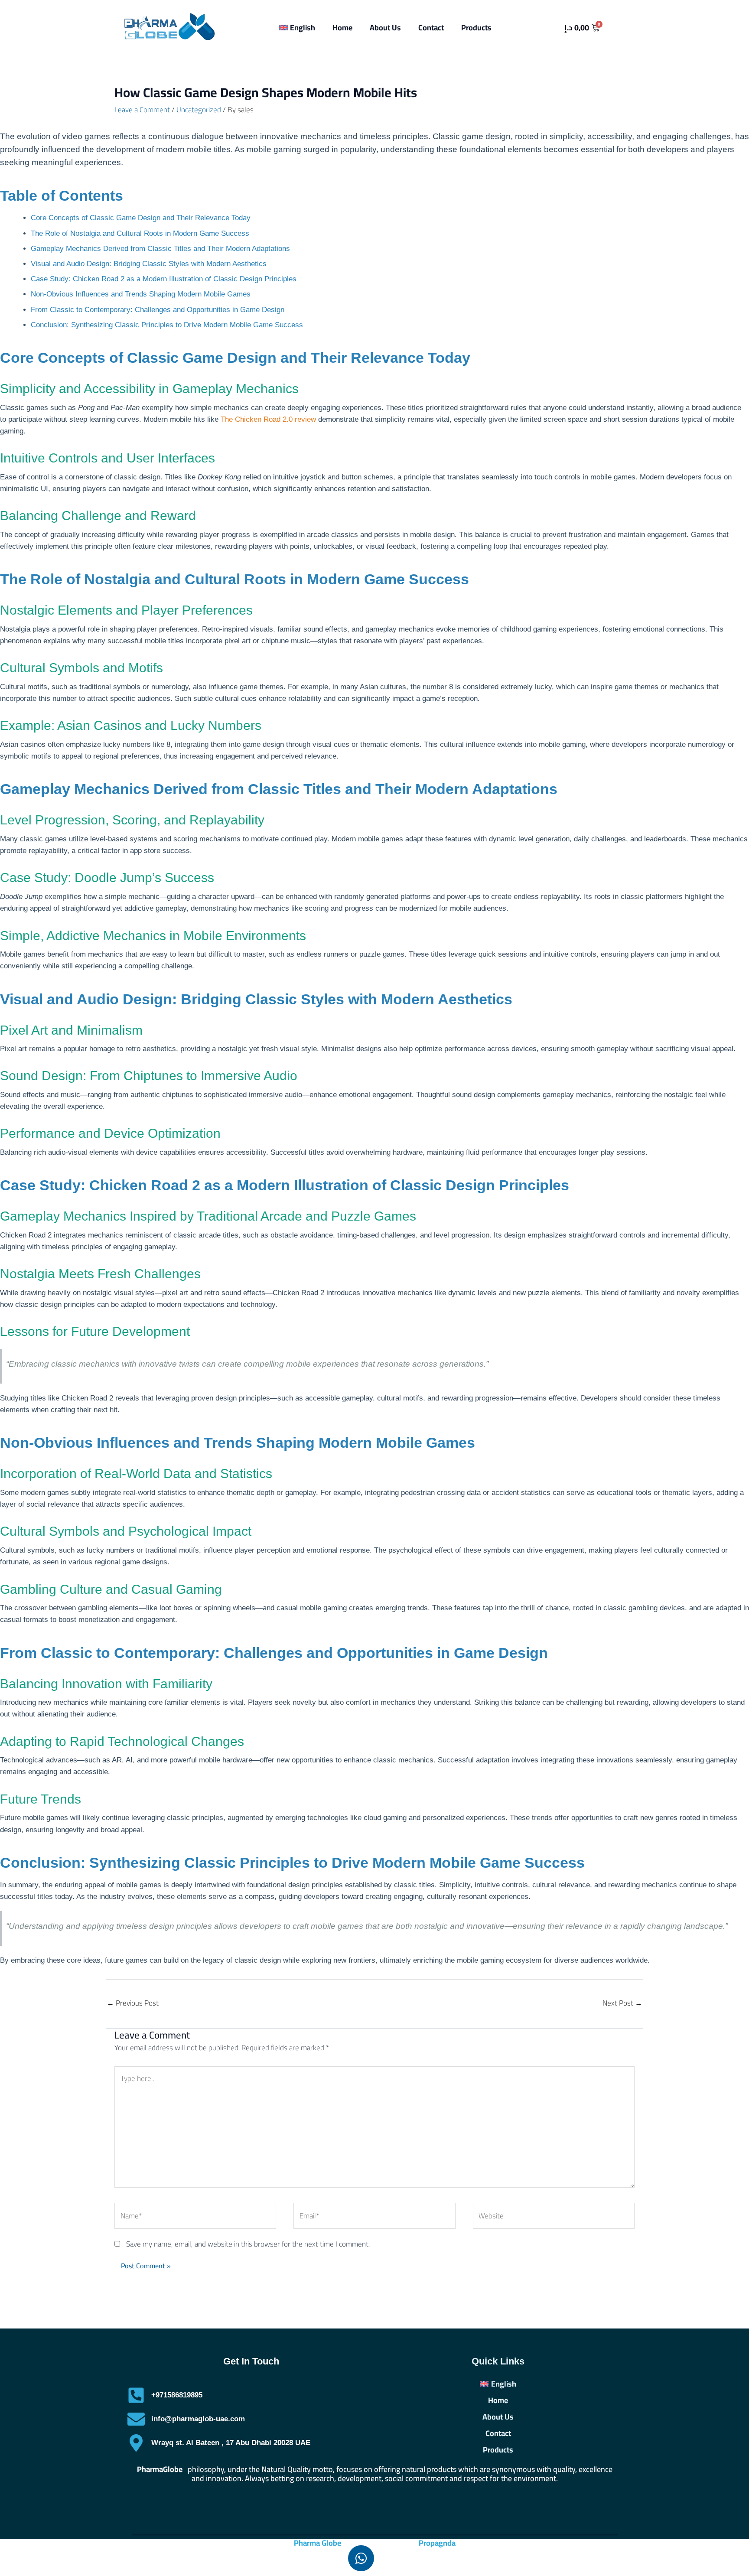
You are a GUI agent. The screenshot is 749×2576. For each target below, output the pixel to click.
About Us (385, 28)
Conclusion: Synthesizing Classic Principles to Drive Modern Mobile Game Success (167, 325)
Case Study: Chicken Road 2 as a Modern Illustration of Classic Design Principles (164, 279)
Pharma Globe (318, 2543)
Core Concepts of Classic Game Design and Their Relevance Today (141, 218)
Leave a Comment (142, 110)
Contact (431, 28)
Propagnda (437, 2543)
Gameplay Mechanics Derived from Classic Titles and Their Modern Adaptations (160, 249)
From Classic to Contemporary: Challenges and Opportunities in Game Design (158, 310)
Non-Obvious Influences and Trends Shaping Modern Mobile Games (141, 294)
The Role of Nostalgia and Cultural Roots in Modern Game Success (140, 233)
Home (342, 28)
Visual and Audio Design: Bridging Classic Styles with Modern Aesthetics (149, 264)
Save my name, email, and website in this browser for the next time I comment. (248, 2244)
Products (476, 28)
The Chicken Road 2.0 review (268, 419)
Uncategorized (199, 110)
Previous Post (133, 2003)
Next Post (622, 2003)
